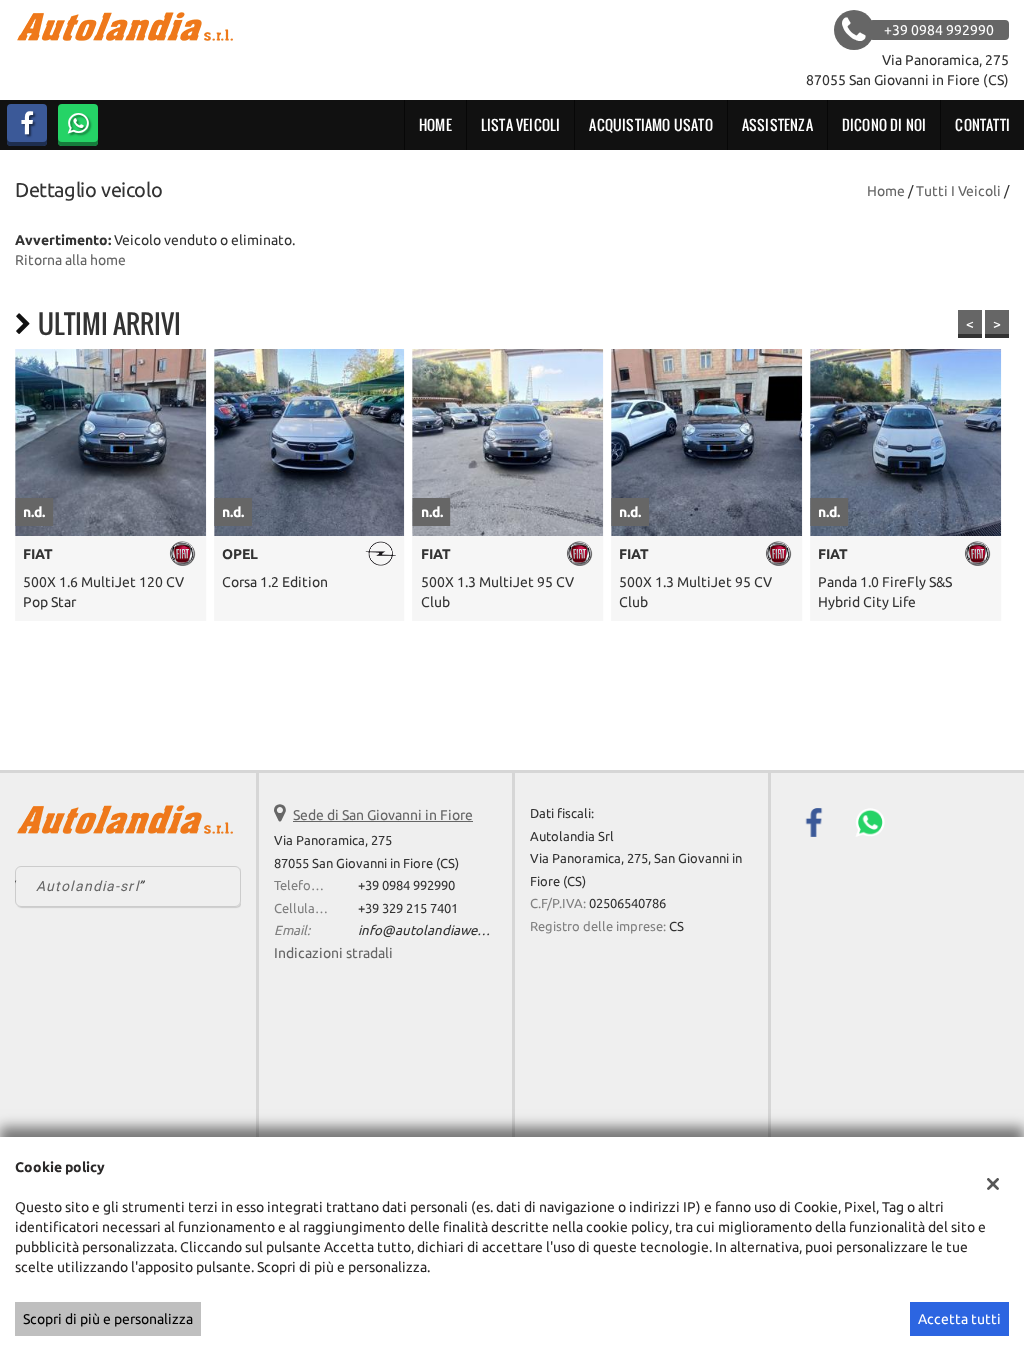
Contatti (982, 124)
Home (435, 124)
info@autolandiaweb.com (435, 930)
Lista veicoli (521, 124)
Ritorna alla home (70, 260)
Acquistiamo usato (650, 124)
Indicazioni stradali (333, 953)
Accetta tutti (959, 1319)
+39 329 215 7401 (408, 908)
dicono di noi (884, 124)
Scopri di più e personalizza (108, 1319)
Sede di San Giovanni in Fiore (383, 815)
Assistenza (777, 124)
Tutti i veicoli (958, 191)
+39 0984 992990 (406, 885)
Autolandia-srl (87, 886)
